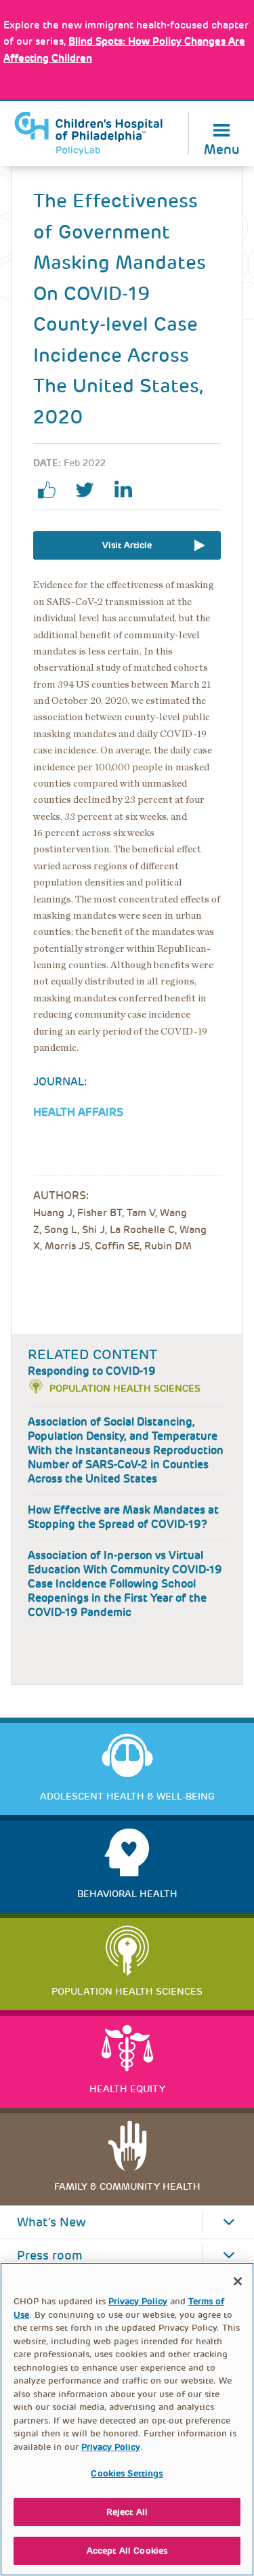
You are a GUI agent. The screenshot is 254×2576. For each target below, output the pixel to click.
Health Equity (127, 2089)
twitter (90, 490)
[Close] (238, 2281)
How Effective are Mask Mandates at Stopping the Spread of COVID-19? (123, 1517)
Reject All (127, 2512)
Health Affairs (78, 1112)
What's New (51, 2222)
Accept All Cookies (127, 2551)
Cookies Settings (127, 2473)
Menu (222, 148)
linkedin (128, 490)
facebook (52, 490)
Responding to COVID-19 (92, 1371)
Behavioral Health (127, 1894)
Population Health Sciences (125, 1388)
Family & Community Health (127, 2186)
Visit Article (127, 545)
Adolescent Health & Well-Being (127, 1796)
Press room (50, 2256)
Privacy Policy (138, 2301)
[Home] (89, 133)
